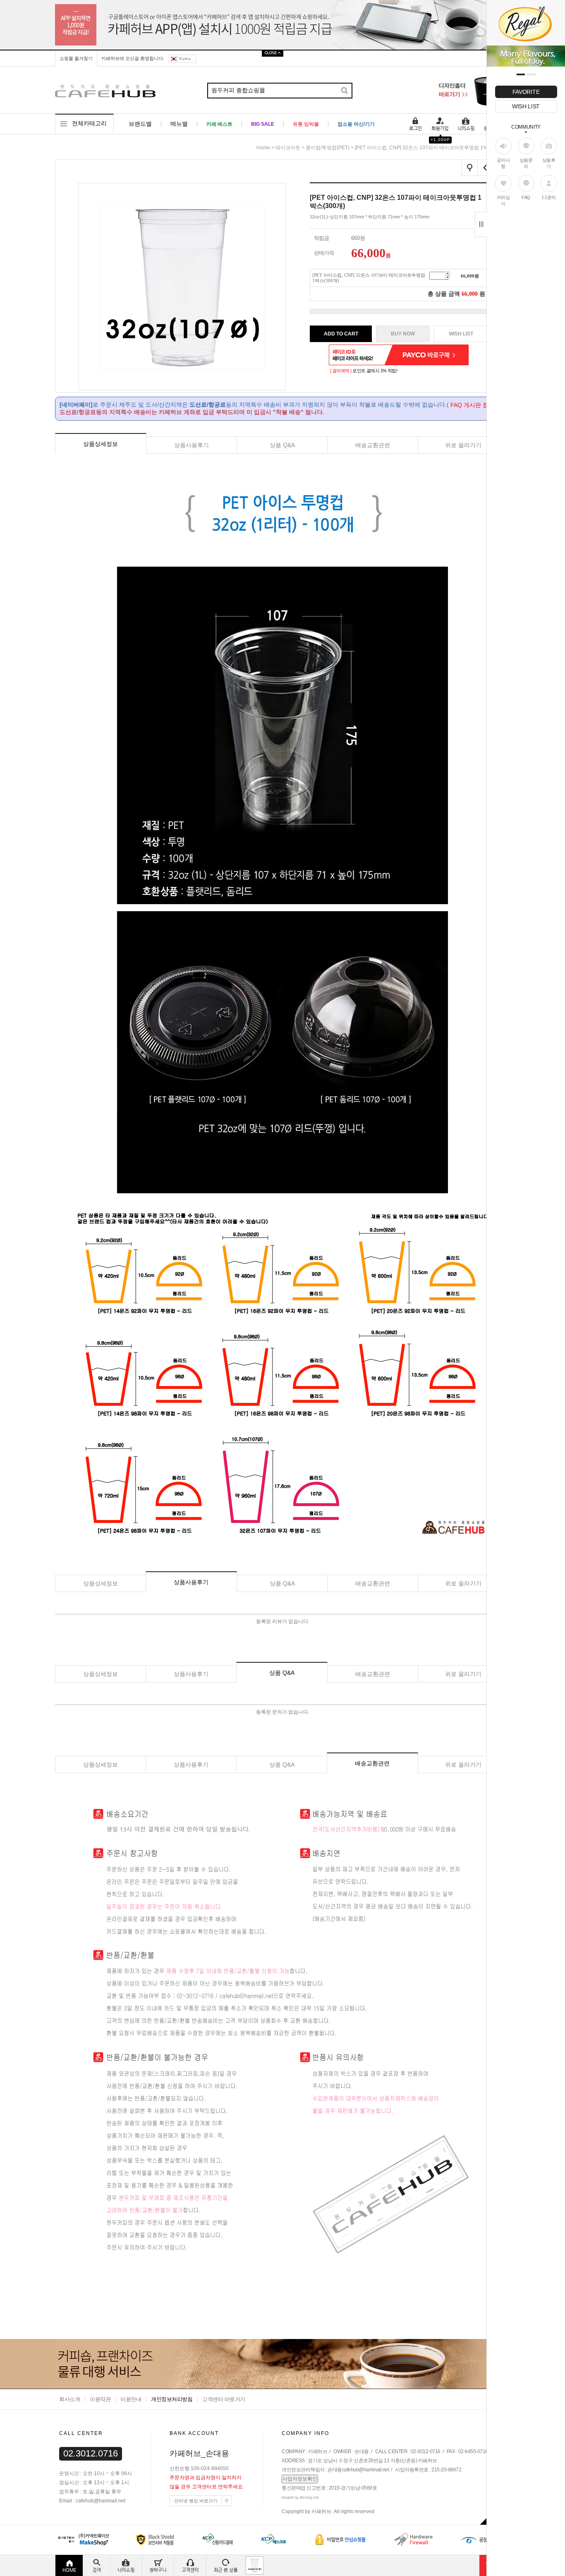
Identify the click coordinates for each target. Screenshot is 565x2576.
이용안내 (131, 2399)
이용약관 (100, 2399)
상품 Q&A (282, 445)
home (263, 148)
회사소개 (69, 2399)
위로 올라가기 (463, 445)
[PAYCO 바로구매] (426, 355)
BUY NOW (403, 334)
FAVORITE (526, 92)
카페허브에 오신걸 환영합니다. (133, 58)
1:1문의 (549, 197)
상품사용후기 (192, 445)
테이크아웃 (288, 148)
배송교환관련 (373, 445)
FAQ (526, 197)
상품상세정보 (101, 444)
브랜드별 (140, 124)
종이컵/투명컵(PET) (328, 148)
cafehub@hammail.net (366, 2470)
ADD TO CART (341, 334)
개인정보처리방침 (172, 2399)
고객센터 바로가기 (224, 2399)
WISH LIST (526, 106)
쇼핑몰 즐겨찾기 (76, 58)
